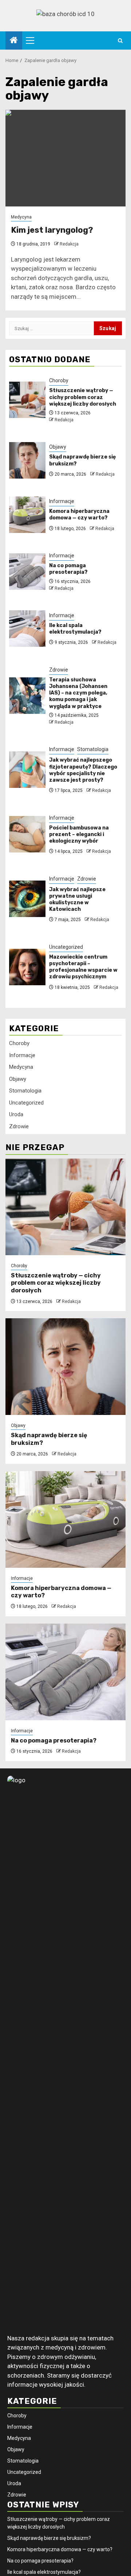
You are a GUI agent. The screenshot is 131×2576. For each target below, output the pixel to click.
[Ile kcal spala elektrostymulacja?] (27, 628)
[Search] (120, 41)
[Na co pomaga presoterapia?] (27, 572)
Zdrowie (59, 670)
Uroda (16, 1114)
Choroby (59, 380)
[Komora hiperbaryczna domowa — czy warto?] (27, 515)
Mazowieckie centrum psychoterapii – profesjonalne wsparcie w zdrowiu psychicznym (83, 967)
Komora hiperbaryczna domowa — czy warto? (79, 515)
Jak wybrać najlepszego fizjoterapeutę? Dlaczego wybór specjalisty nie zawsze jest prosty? (83, 770)
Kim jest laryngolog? (52, 230)
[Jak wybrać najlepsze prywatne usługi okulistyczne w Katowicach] (27, 899)
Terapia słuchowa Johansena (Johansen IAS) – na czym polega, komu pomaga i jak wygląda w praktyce (78, 693)
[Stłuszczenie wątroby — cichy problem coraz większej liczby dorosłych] (27, 400)
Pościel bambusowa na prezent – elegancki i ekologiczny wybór (79, 834)
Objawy (58, 447)
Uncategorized (66, 947)
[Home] (14, 41)
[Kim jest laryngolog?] (65, 158)
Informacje (62, 501)
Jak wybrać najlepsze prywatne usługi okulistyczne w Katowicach (77, 900)
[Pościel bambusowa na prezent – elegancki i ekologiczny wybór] (27, 834)
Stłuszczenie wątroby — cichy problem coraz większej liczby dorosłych (83, 397)
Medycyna (21, 217)
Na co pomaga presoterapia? (68, 569)
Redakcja (69, 244)
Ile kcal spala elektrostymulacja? (75, 629)
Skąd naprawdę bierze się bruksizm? (49, 2538)
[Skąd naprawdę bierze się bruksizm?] (27, 460)
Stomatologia (93, 749)
